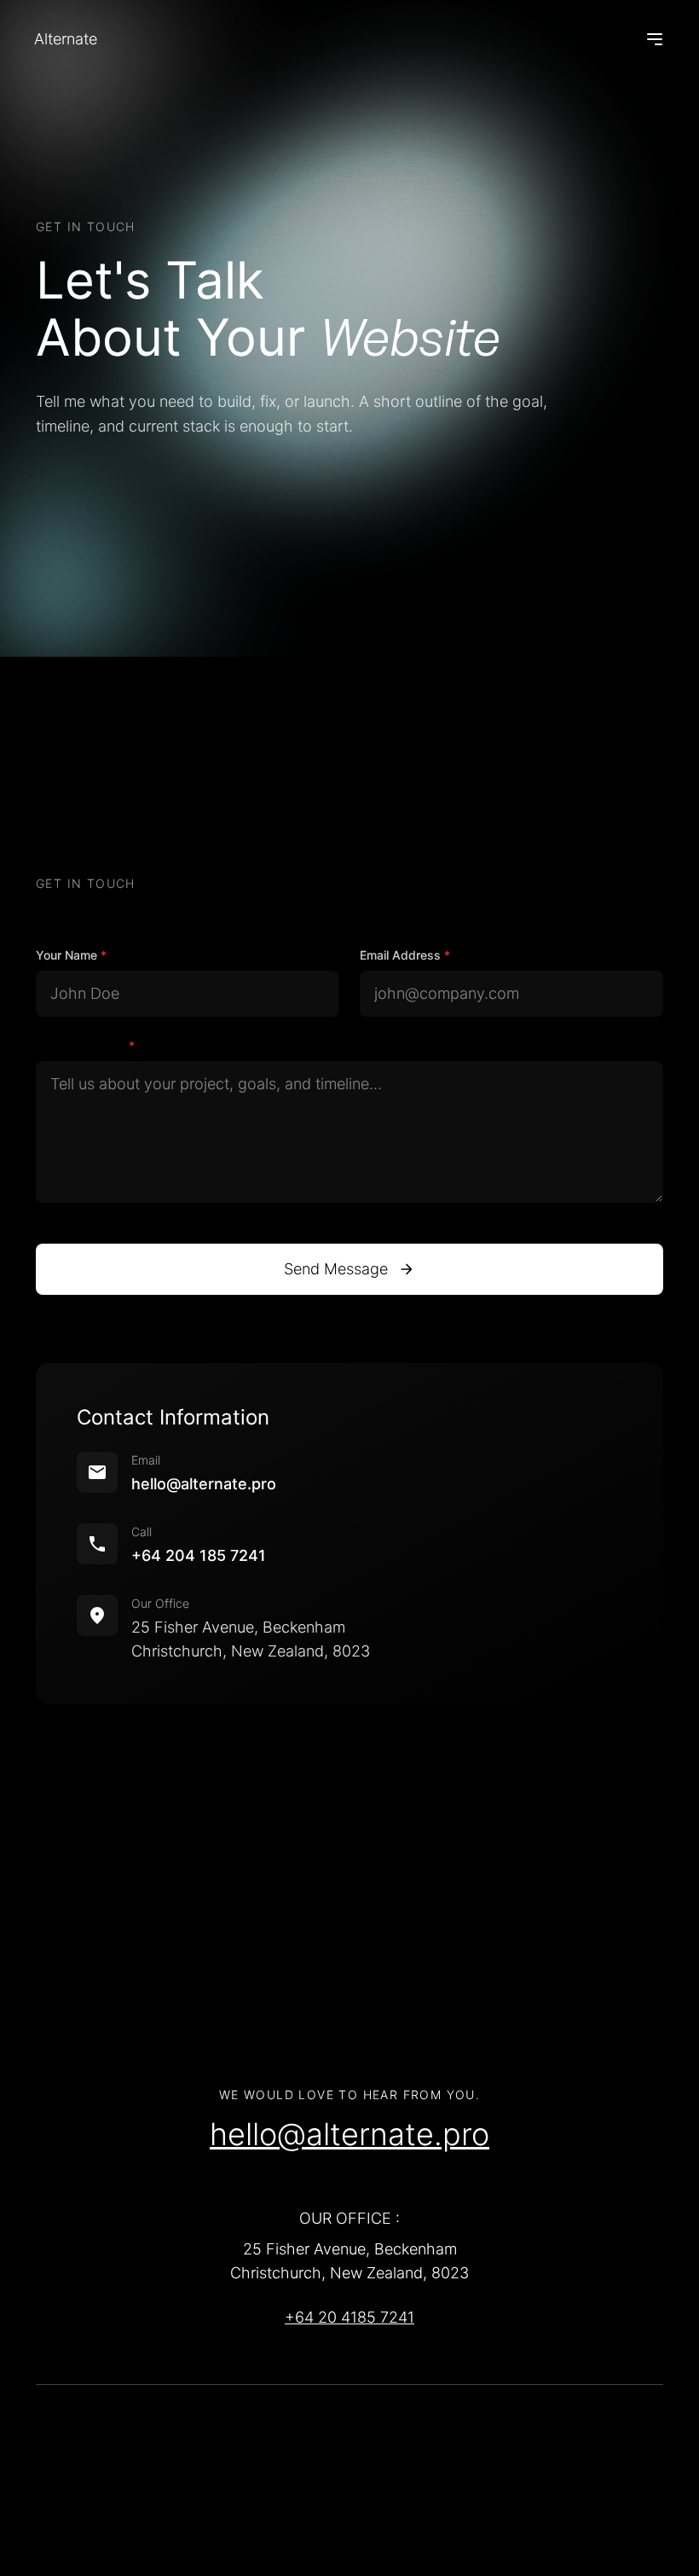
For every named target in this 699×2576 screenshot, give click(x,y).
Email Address (405, 955)
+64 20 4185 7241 (349, 2317)
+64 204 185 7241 (199, 1555)
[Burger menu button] (655, 39)
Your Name (71, 955)
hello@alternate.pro (204, 1484)
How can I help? (85, 1045)
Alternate (66, 39)
